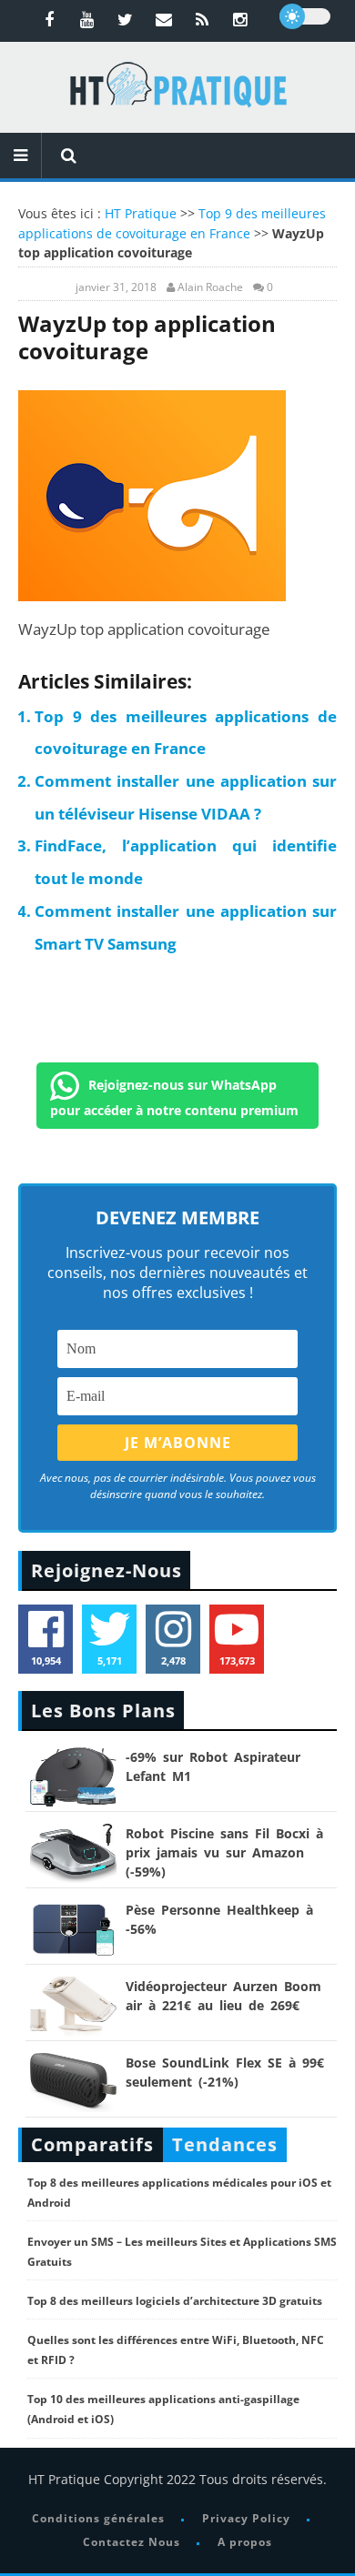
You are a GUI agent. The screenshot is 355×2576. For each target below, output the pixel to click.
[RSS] (202, 19)
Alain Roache (210, 287)
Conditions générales (98, 2518)
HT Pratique (141, 213)
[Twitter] (126, 19)
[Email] (164, 19)
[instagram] (240, 19)
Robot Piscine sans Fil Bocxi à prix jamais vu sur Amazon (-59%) (224, 1852)
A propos (245, 2542)
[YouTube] (87, 19)
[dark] (305, 16)
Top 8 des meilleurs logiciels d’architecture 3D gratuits (175, 2301)
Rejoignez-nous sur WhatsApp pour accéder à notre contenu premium (174, 1097)
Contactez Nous (132, 2542)
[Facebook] (49, 19)
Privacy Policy (246, 2518)
